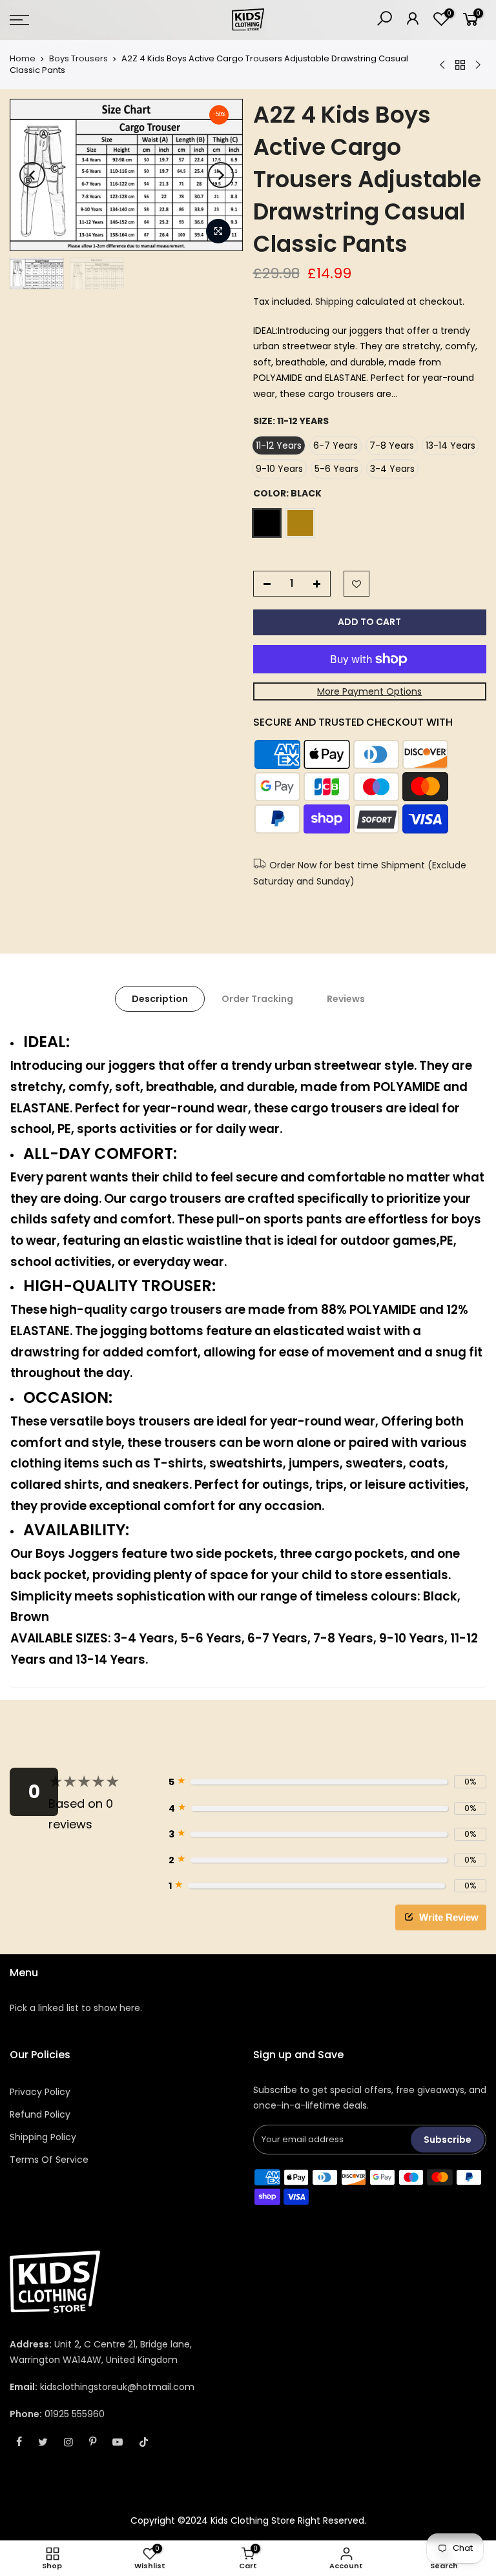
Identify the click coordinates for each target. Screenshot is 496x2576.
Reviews (346, 999)
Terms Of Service (49, 2160)
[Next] (221, 175)
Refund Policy (40, 2114)
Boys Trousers (78, 59)
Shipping (334, 302)
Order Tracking (257, 999)
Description (160, 999)
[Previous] (32, 175)
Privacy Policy (40, 2092)
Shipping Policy (43, 2137)
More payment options (369, 691)
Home (23, 59)
